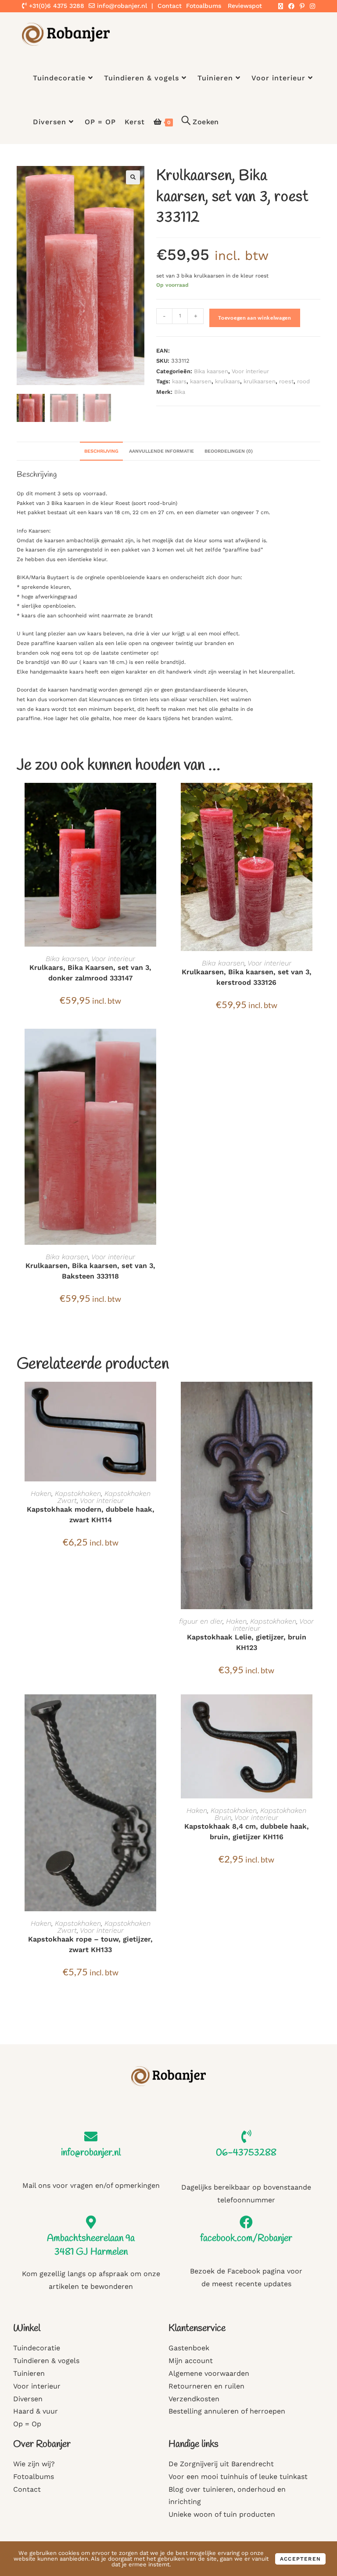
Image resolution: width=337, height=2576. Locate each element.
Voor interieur (250, 371)
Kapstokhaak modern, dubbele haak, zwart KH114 (91, 1515)
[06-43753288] (246, 2136)
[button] (133, 177)
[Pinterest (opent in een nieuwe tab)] (302, 6)
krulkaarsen (260, 381)
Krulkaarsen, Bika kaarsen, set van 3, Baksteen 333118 (90, 1271)
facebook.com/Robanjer (246, 2238)
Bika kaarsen (211, 371)
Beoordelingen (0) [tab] (229, 451)
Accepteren (300, 2559)
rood (303, 381)
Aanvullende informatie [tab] (161, 451)
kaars (179, 381)
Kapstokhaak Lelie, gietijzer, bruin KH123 (247, 1642)
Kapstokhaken (78, 1493)
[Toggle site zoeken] (200, 122)
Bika (180, 392)
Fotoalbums (204, 6)
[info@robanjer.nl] (91, 2136)
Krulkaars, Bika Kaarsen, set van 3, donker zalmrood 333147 (90, 973)
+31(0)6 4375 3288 (56, 6)
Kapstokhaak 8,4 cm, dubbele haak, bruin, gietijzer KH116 (247, 1832)
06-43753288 (246, 2153)
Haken (41, 1493)
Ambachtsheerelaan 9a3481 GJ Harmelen (91, 2245)
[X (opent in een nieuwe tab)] (281, 6)
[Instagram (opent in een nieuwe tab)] (311, 6)
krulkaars (228, 381)
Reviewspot (245, 6)
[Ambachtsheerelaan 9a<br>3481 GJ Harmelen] (91, 2222)
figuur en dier (201, 1621)
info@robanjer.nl (122, 6)
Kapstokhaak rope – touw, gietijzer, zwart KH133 (90, 1944)
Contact (170, 6)
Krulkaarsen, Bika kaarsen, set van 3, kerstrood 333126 (247, 977)
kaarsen (201, 381)
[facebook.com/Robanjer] (246, 2222)
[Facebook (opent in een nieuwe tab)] (291, 6)
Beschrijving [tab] (101, 451)
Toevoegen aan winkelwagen (255, 318)
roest (286, 381)
